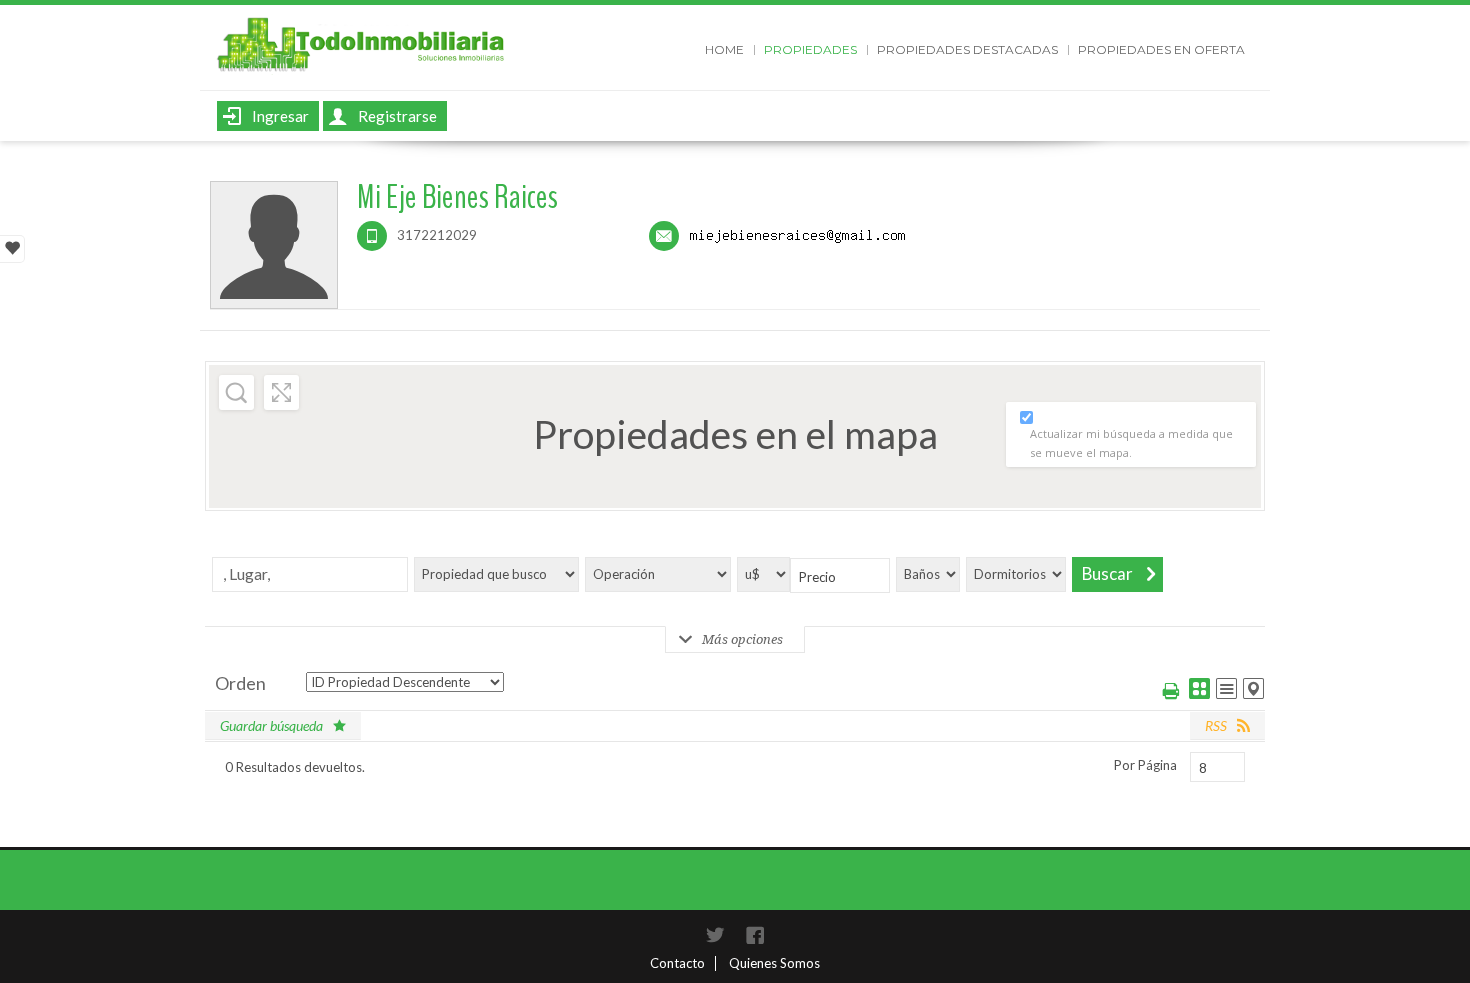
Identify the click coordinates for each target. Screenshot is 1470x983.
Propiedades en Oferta (1161, 49)
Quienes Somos (774, 963)
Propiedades (810, 49)
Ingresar (280, 116)
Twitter (715, 935)
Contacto (677, 963)
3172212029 (437, 235)
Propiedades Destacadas (967, 49)
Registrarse (397, 116)
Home (724, 49)
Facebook (755, 935)
